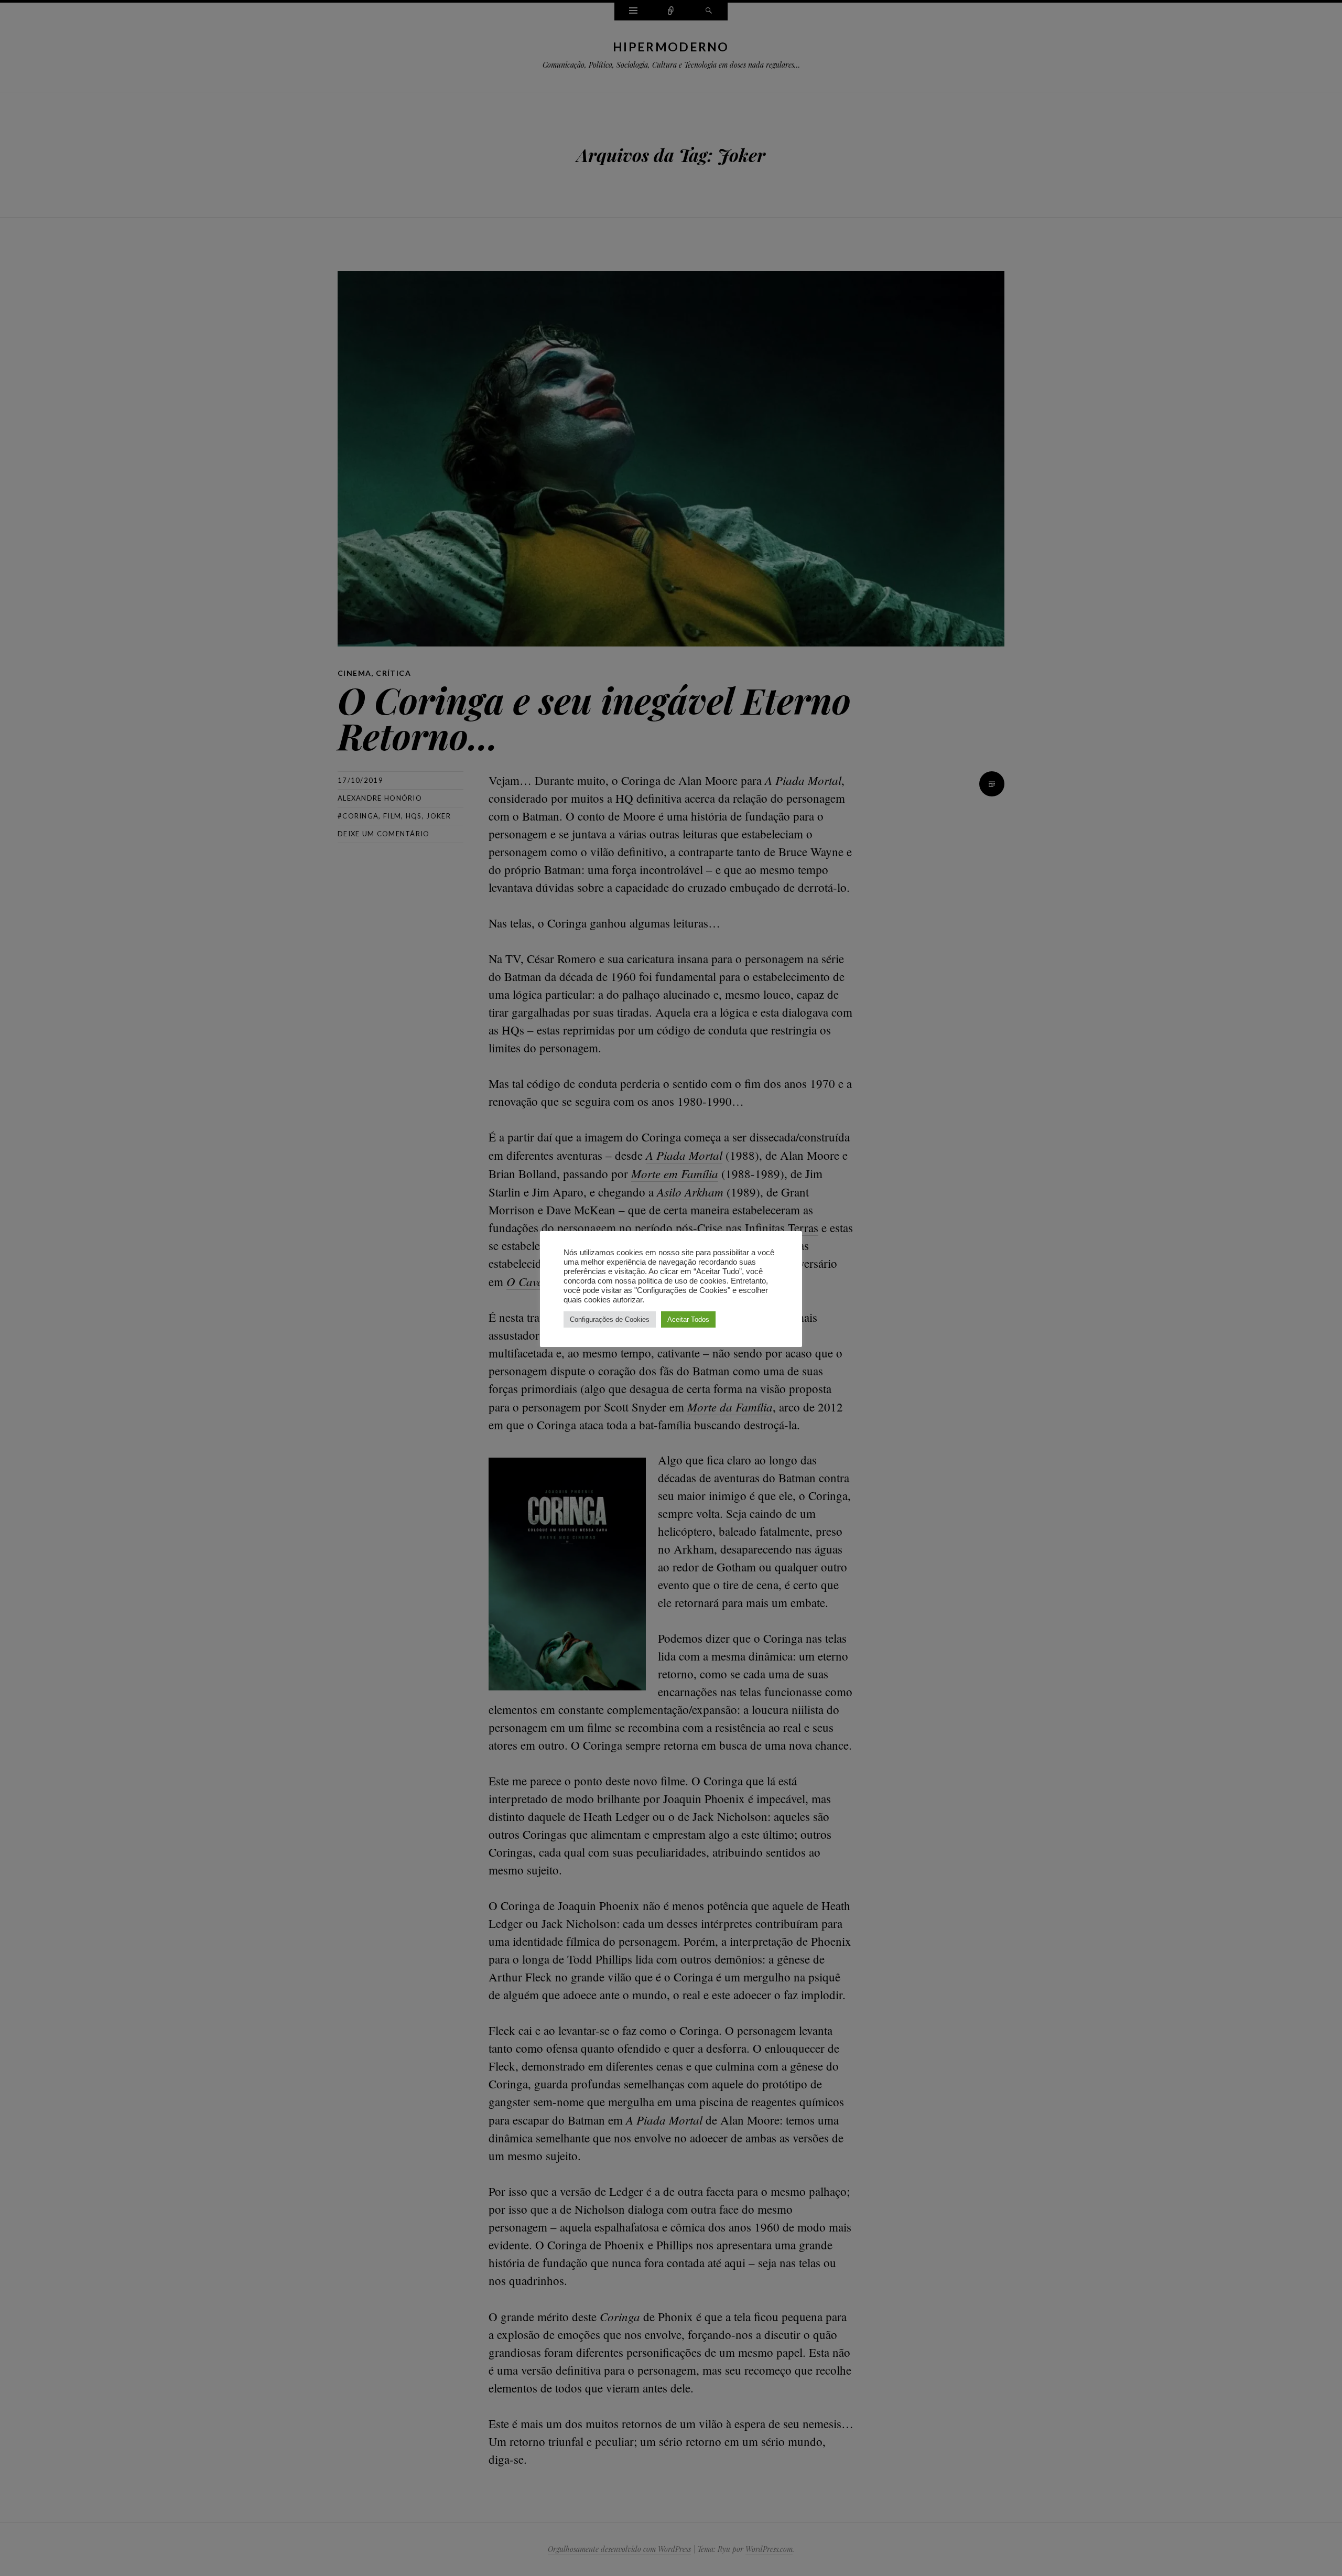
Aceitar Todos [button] (688, 1319)
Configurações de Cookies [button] (610, 1319)
